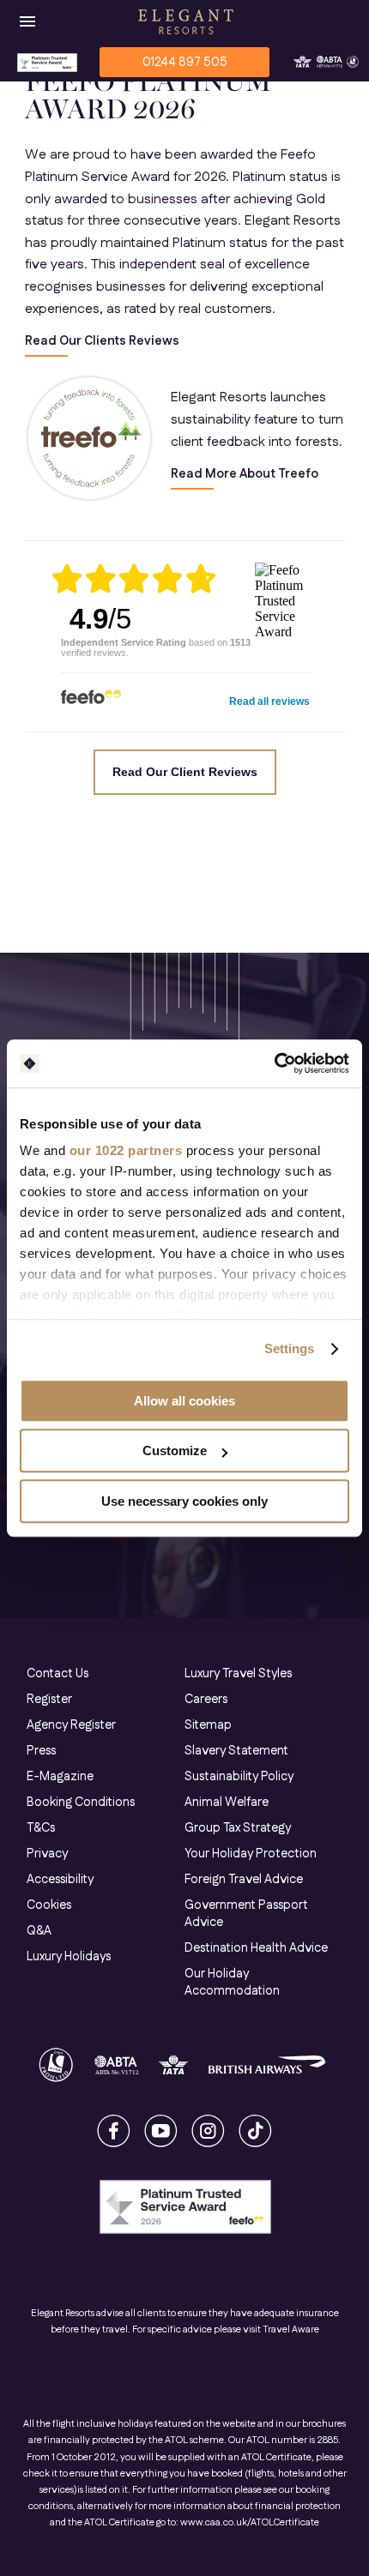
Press (41, 1751)
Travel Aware (291, 2330)
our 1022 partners (126, 1150)
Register (49, 1700)
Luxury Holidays (69, 1957)
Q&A (39, 1931)
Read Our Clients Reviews (102, 342)
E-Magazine (60, 1777)
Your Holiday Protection (251, 1854)
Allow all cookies (184, 1401)
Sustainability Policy (239, 1777)
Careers (206, 1700)
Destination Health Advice (256, 1948)
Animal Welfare (227, 1803)
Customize (175, 1451)
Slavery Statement (236, 1751)
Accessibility (60, 1880)
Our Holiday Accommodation (232, 1983)
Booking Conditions (81, 1803)
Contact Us (57, 1674)
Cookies (49, 1905)
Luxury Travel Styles (238, 1674)
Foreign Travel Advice (244, 1880)
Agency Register (71, 1725)
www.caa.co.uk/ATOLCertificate (250, 2523)
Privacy (47, 1854)
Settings (290, 1348)
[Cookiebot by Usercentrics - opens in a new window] (274, 1063)
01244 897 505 (185, 63)
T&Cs (41, 1828)
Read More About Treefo (245, 475)
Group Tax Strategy (238, 1828)
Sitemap (208, 1725)
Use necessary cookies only (184, 1501)
